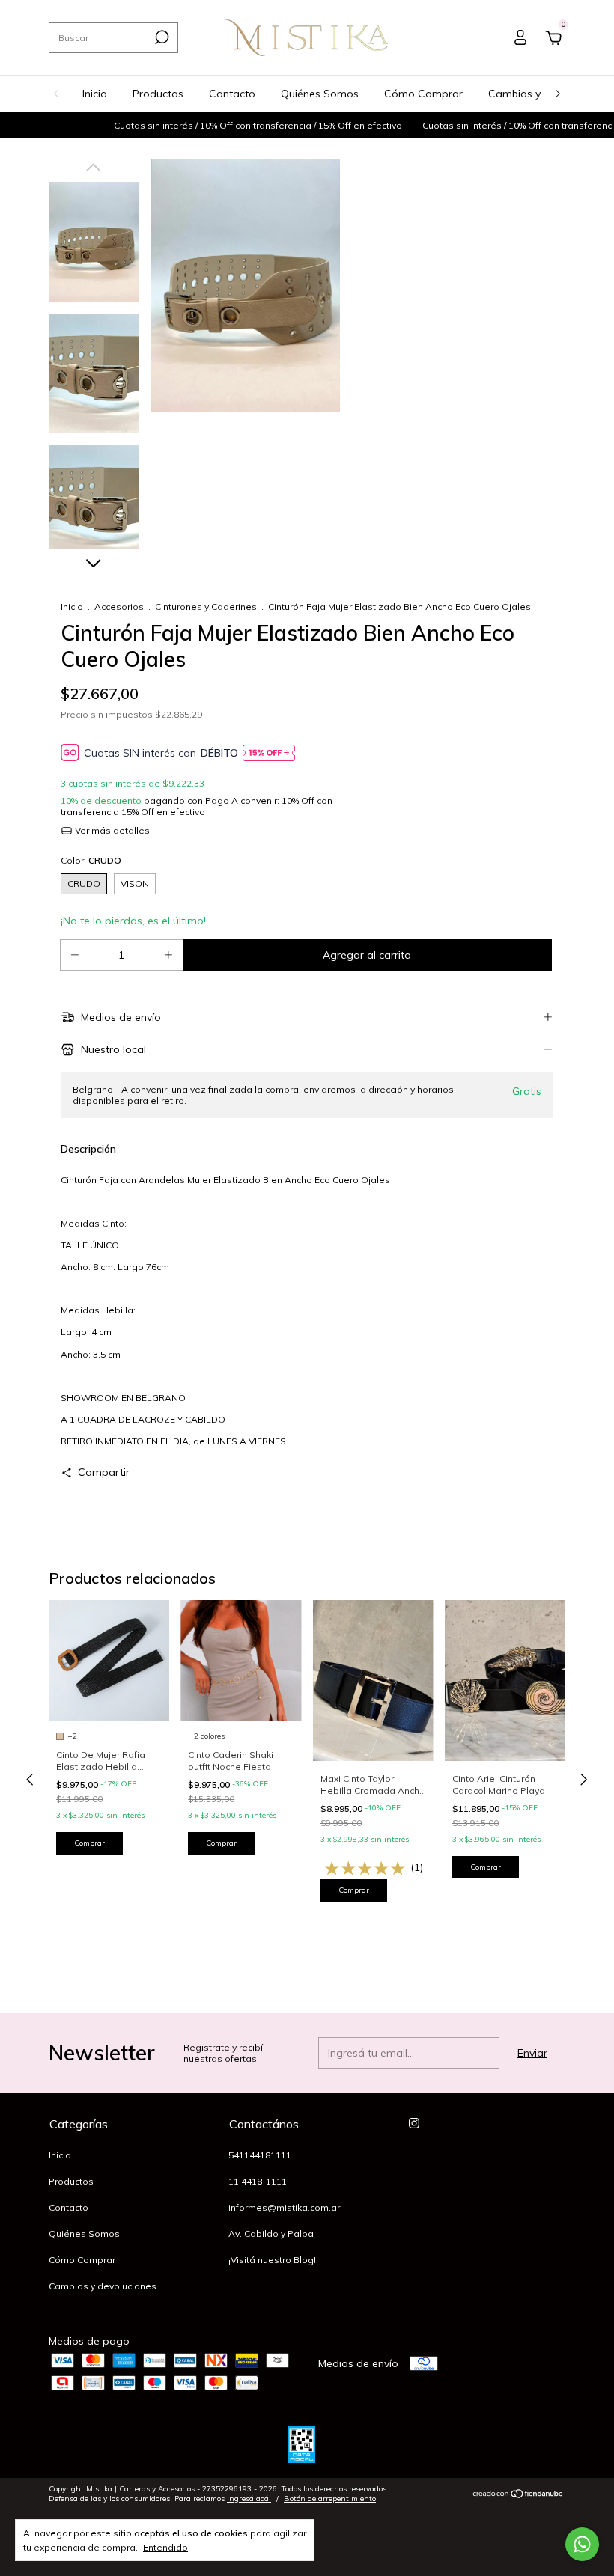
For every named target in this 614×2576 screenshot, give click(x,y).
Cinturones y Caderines (206, 607)
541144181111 (260, 2155)
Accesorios (119, 607)
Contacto (232, 94)
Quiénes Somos (320, 94)
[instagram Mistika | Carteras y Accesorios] (414, 2123)
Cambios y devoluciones (103, 2286)
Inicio (95, 94)
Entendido (165, 2547)
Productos (158, 94)
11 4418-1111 (258, 2181)
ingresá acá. (249, 2499)
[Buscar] (161, 37)
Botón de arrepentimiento (330, 2499)
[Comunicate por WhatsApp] (582, 2544)
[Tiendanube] (519, 2495)
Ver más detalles (111, 830)
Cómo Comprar (423, 94)
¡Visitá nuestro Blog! (272, 2260)
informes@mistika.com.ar (284, 2207)
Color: (91, 860)
